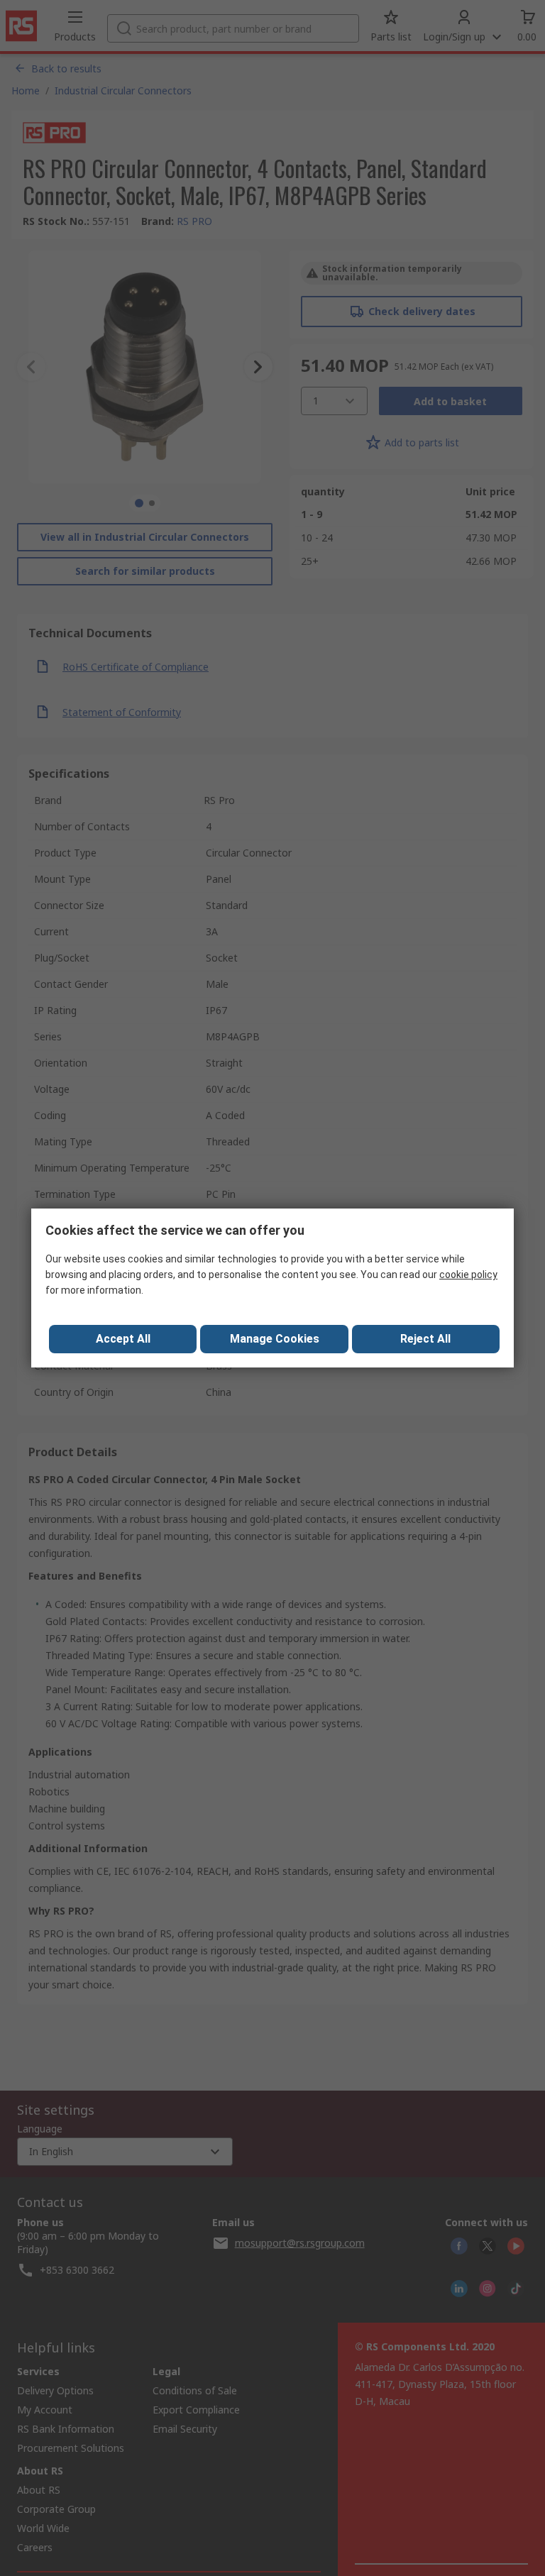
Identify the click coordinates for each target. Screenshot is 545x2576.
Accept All (123, 1339)
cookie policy (468, 1275)
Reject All (425, 1339)
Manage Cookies (275, 1339)
